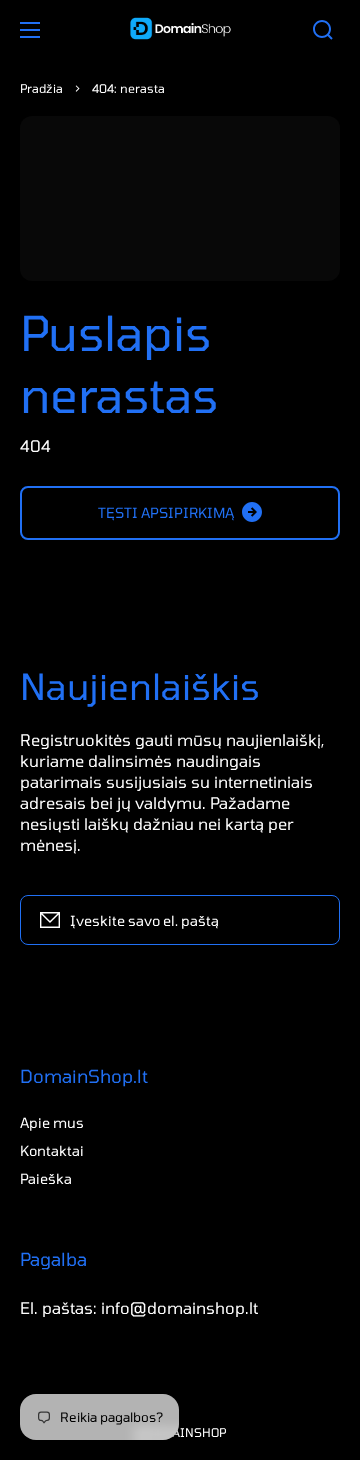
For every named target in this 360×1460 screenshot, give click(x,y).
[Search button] (323, 30)
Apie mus (52, 1122)
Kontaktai (52, 1150)
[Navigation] (30, 30)
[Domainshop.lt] (180, 30)
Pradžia (41, 88)
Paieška (46, 1178)
